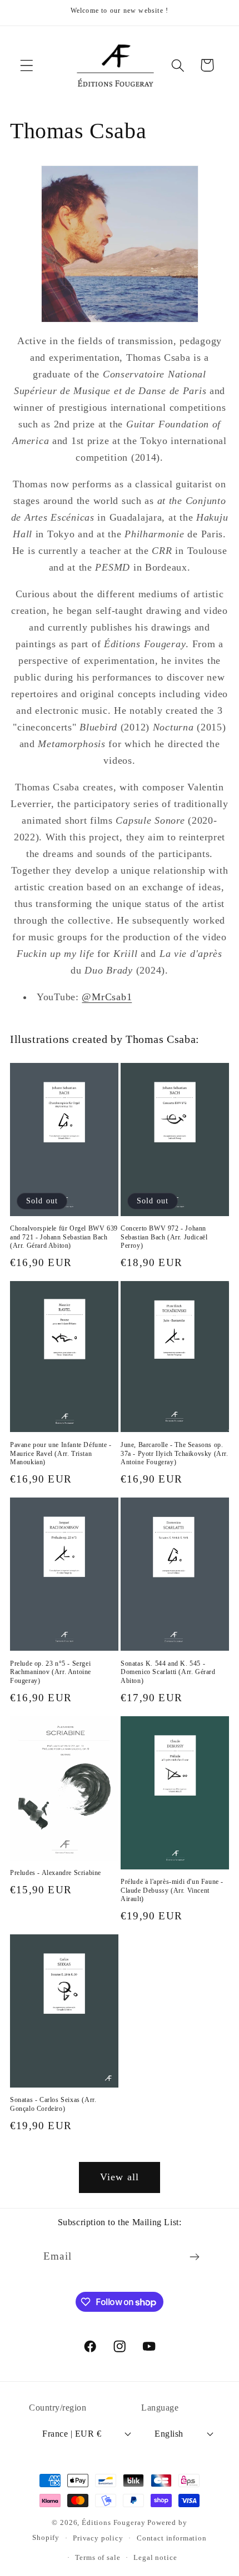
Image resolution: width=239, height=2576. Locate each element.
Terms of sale (98, 2557)
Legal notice (155, 2557)
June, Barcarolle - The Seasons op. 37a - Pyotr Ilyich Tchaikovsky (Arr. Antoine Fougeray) (175, 1453)
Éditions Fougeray (113, 2522)
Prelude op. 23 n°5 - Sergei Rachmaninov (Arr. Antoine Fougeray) (51, 1672)
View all (120, 2177)
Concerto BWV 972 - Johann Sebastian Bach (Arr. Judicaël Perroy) (164, 1237)
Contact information (172, 2538)
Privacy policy (98, 2538)
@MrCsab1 (107, 997)
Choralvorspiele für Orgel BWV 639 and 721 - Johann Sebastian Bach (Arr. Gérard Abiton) (64, 1237)
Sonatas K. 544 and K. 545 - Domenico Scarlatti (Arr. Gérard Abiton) (168, 1672)
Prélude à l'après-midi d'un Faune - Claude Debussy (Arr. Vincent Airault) (172, 1890)
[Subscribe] (194, 2257)
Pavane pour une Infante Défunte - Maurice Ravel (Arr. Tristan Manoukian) (61, 1453)
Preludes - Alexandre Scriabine (56, 1873)
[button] (27, 65)
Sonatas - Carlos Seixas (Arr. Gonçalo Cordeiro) (53, 2104)
